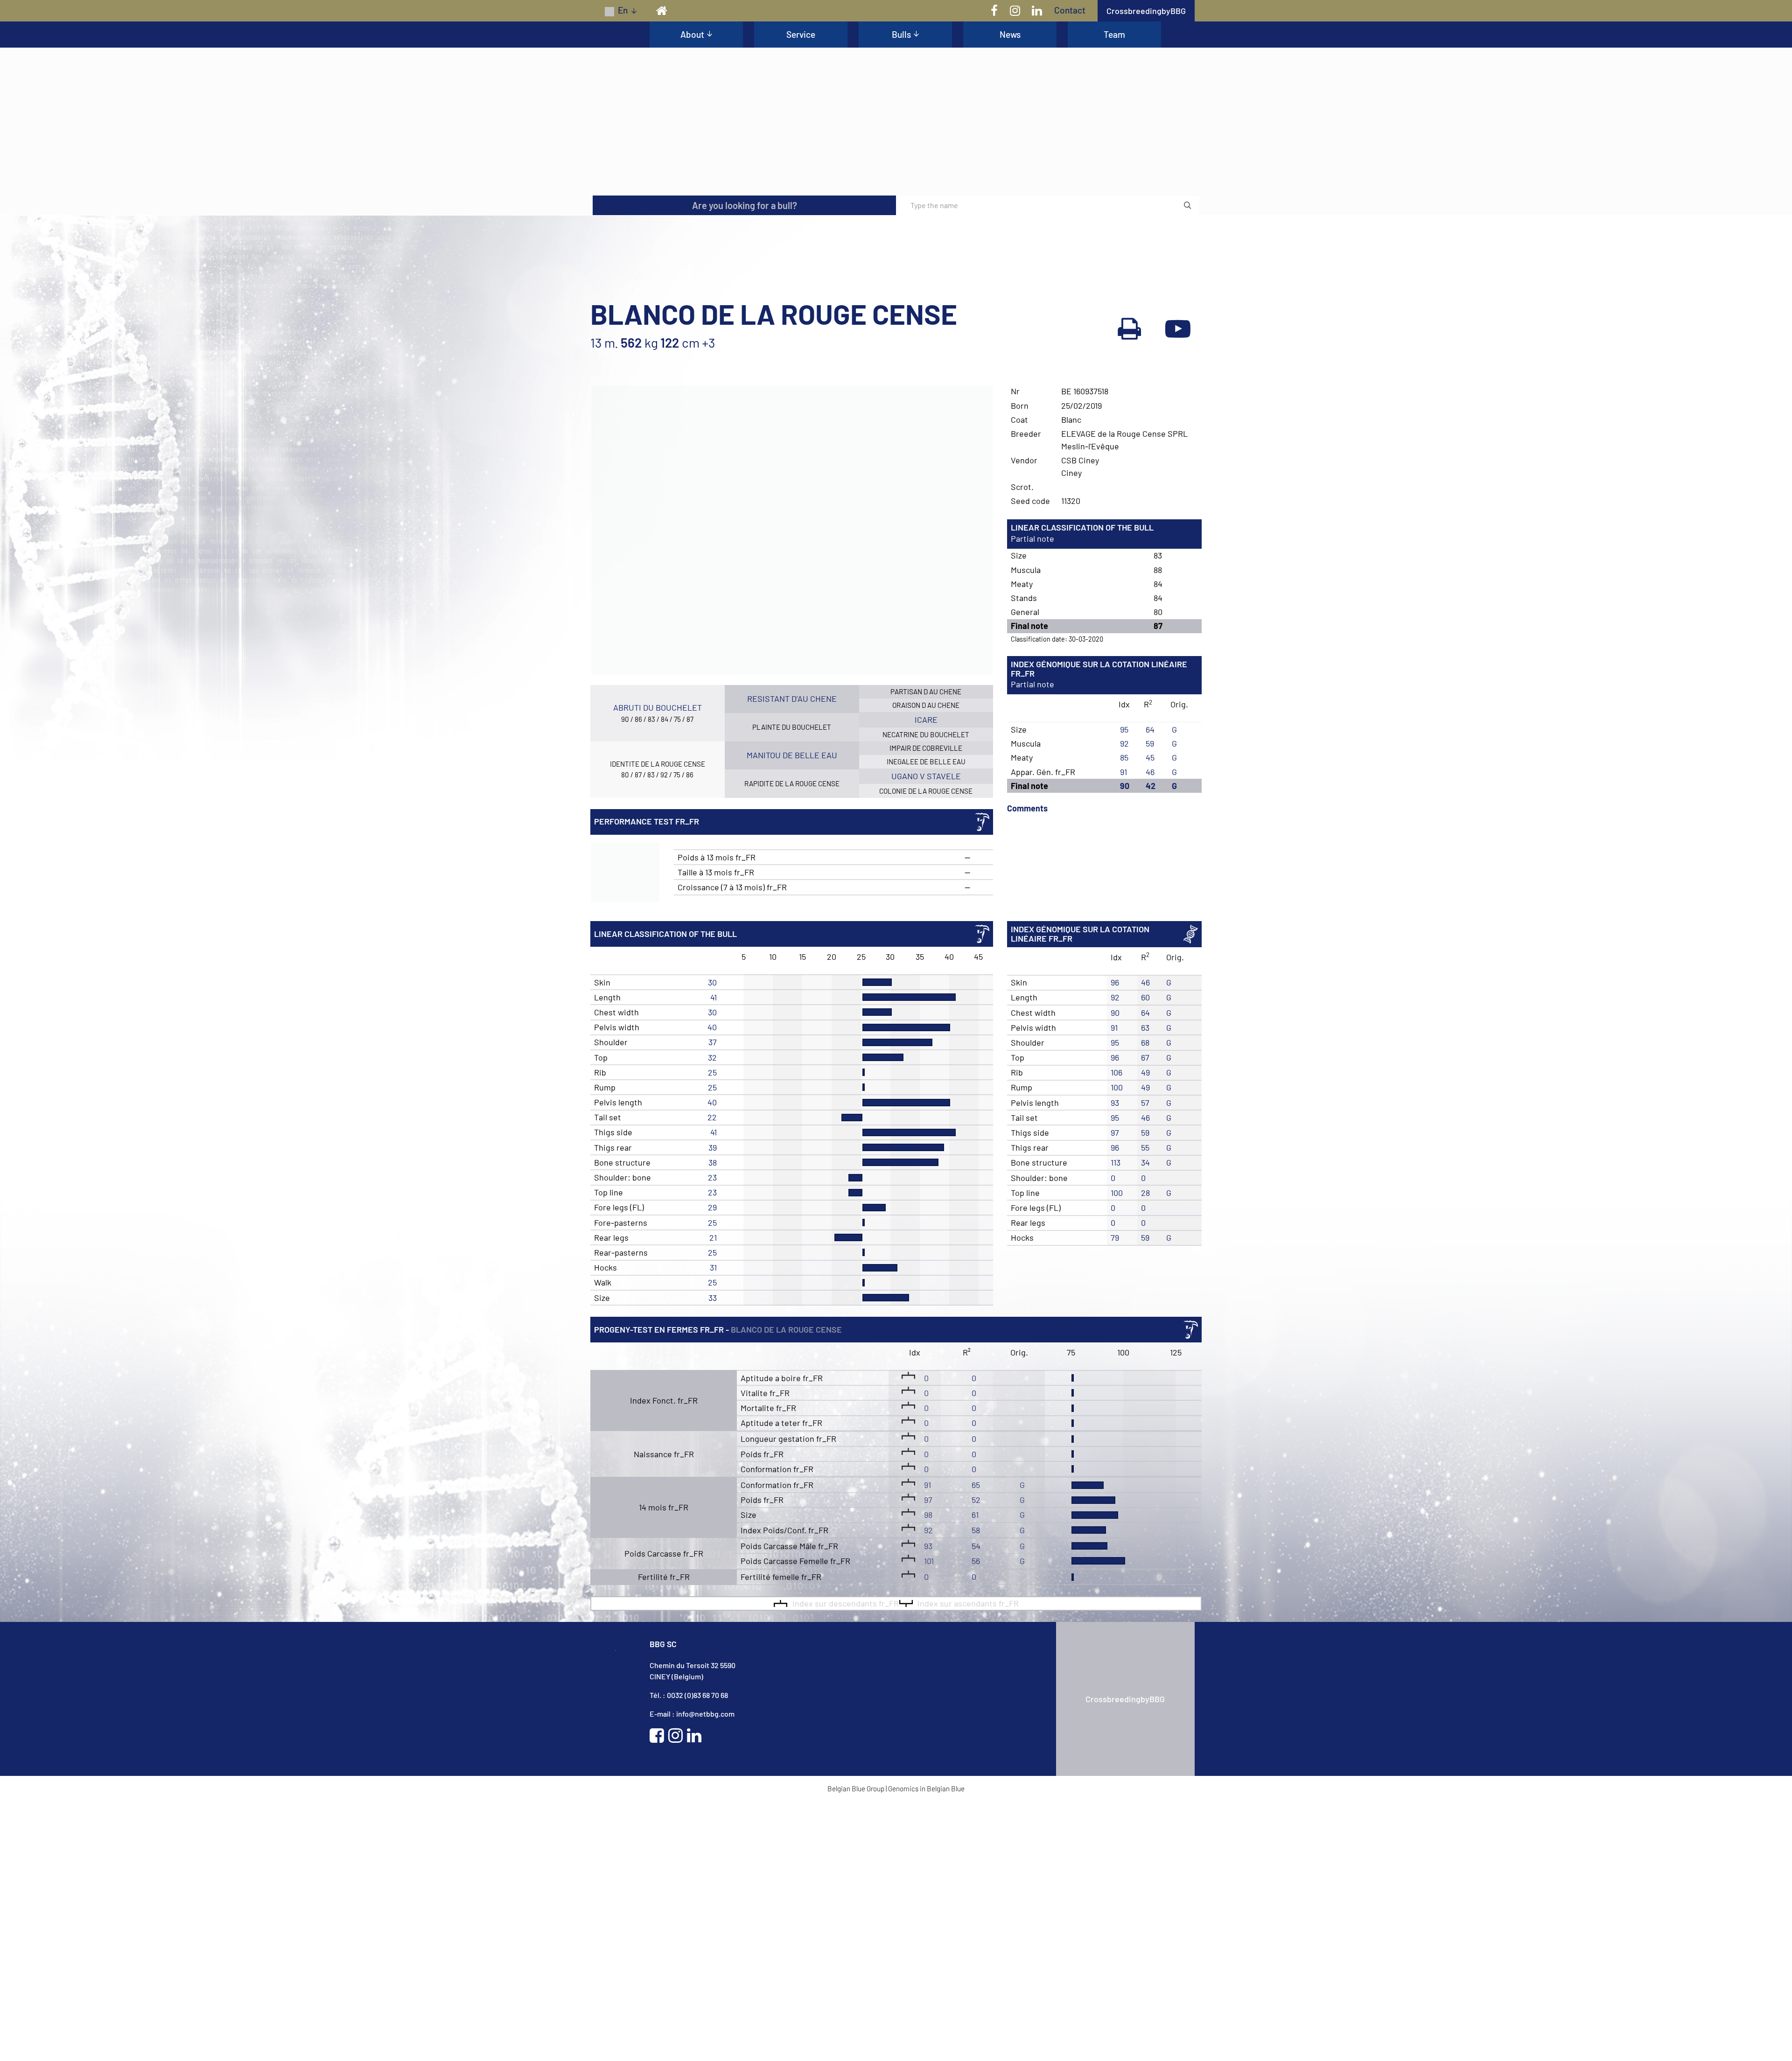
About (692, 34)
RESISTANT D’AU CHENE (792, 960)
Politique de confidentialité (954, 1904)
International (852, 1924)
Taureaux (845, 1944)
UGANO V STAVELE (926, 1035)
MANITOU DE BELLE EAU (792, 1014)
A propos (767, 1924)
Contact (1070, 10)
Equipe (841, 1984)
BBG (836, 1904)
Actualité (845, 1964)
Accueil (765, 1904)
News (1010, 34)
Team (1114, 34)
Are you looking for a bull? (745, 467)
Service (801, 34)
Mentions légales (934, 1944)
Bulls (901, 34)
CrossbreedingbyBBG (1146, 11)
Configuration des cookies (952, 1924)
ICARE (926, 980)
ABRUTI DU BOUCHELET (658, 968)
